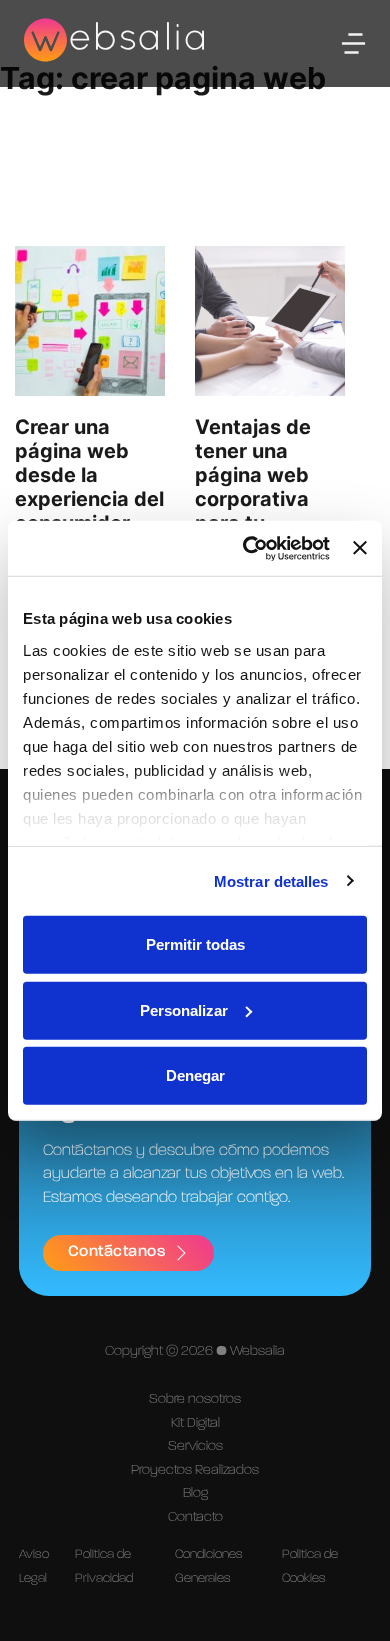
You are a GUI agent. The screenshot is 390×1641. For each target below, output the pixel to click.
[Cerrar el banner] (360, 548)
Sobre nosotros (195, 1399)
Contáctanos (117, 1252)
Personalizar (184, 1009)
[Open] (353, 43)
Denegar (195, 1075)
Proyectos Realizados (195, 1470)
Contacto (195, 1517)
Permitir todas (195, 944)
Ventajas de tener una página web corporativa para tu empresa (253, 487)
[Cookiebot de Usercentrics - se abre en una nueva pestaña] (248, 548)
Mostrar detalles (271, 880)
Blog (195, 1493)
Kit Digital (195, 1423)
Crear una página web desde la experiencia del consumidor (89, 475)
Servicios (195, 1446)
